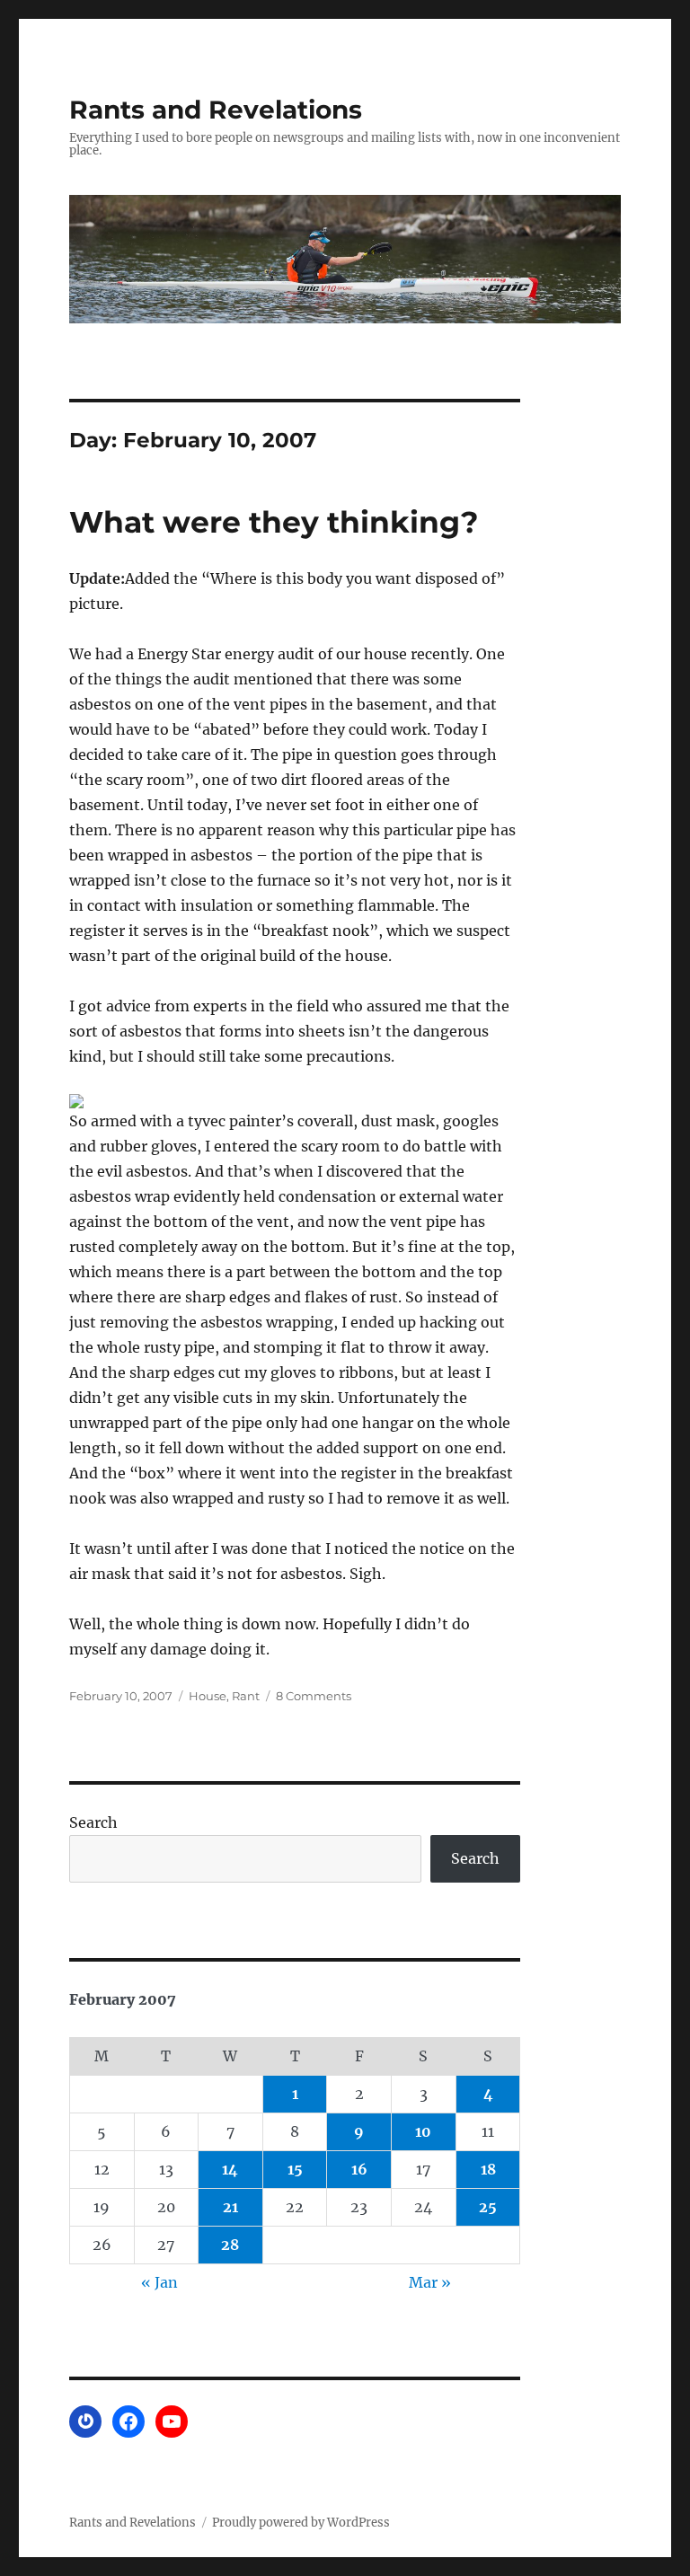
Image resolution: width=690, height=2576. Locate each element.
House (208, 1696)
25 (488, 2207)
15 (295, 2169)
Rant (246, 1696)
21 (230, 2207)
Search (93, 1822)
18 (488, 2169)
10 (423, 2131)
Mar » (430, 2282)
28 (230, 2245)
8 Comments (314, 1696)
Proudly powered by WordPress (301, 2523)
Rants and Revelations (216, 110)
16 (359, 2169)
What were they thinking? (274, 522)
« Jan (159, 2282)
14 (230, 2169)
